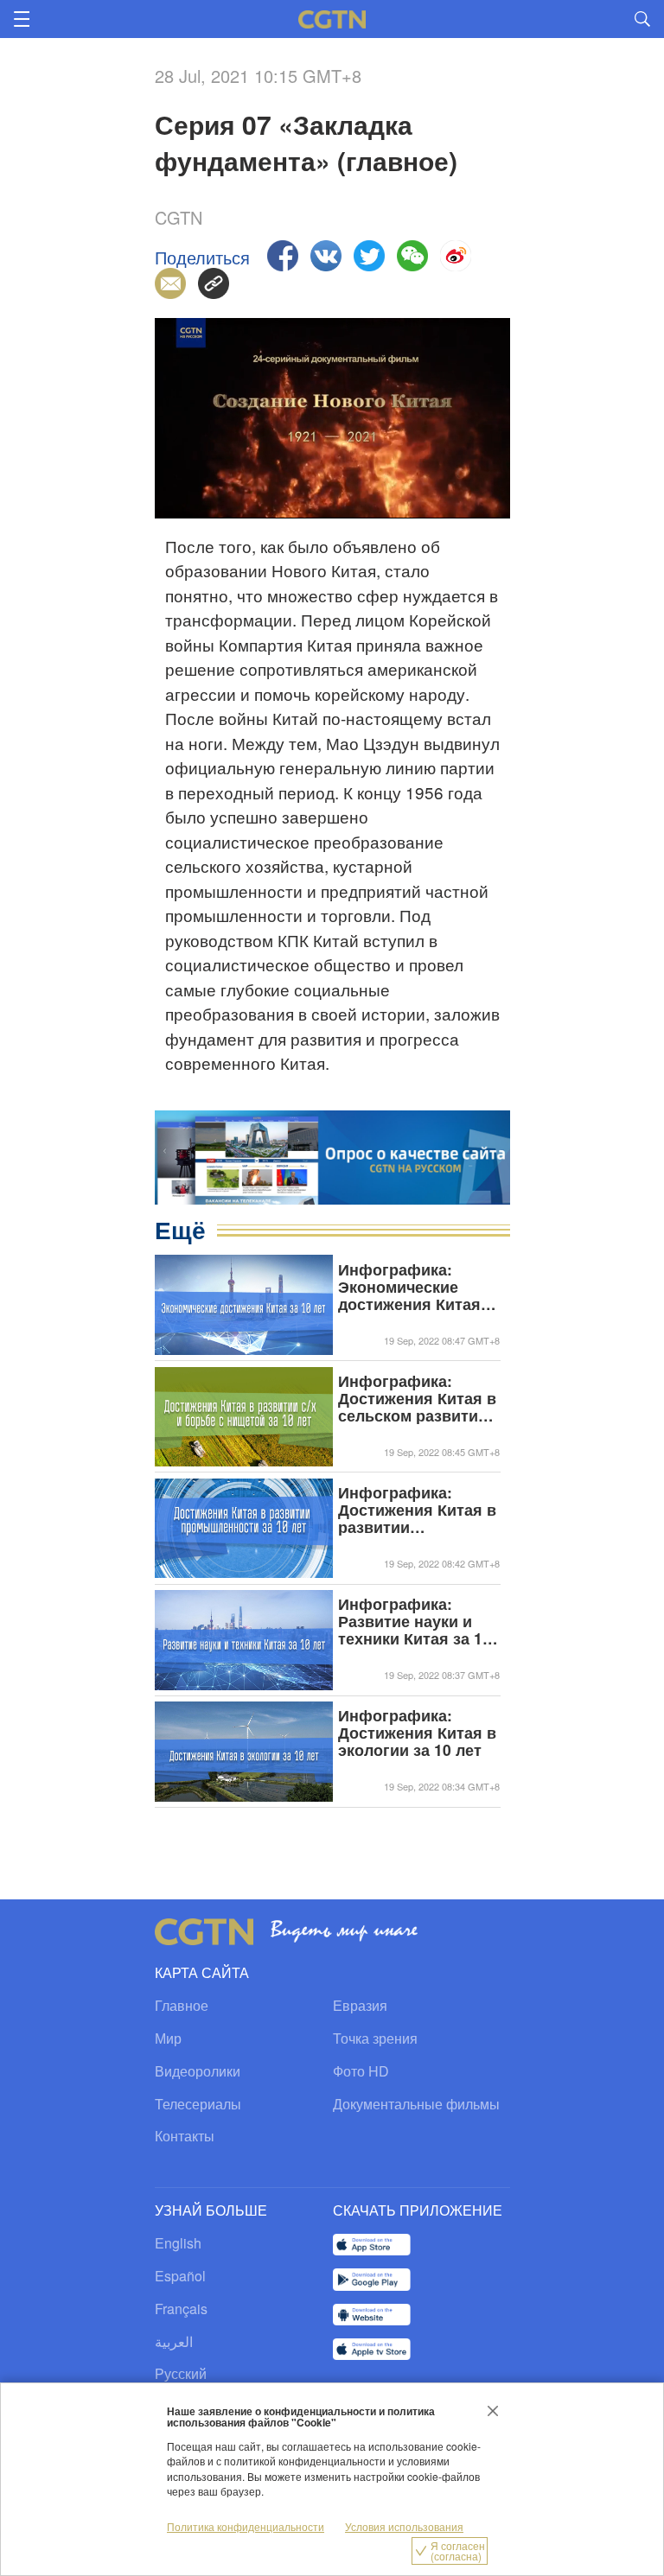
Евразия (360, 2005)
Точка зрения (375, 2038)
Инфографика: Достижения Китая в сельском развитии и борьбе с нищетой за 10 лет (417, 1398)
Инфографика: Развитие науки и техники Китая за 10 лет (415, 1621)
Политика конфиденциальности (246, 2526)
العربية (174, 2341)
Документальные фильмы (416, 2104)
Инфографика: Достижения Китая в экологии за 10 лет (417, 1733)
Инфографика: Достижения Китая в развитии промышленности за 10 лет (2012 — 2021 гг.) (418, 1510)
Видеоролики (198, 2071)
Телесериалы (198, 2104)
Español (180, 2276)
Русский (181, 2373)
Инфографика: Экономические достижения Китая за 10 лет (409, 1287)
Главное (182, 2005)
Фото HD (361, 2071)
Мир (168, 2038)
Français (181, 2309)
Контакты (185, 2136)
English (178, 2243)
